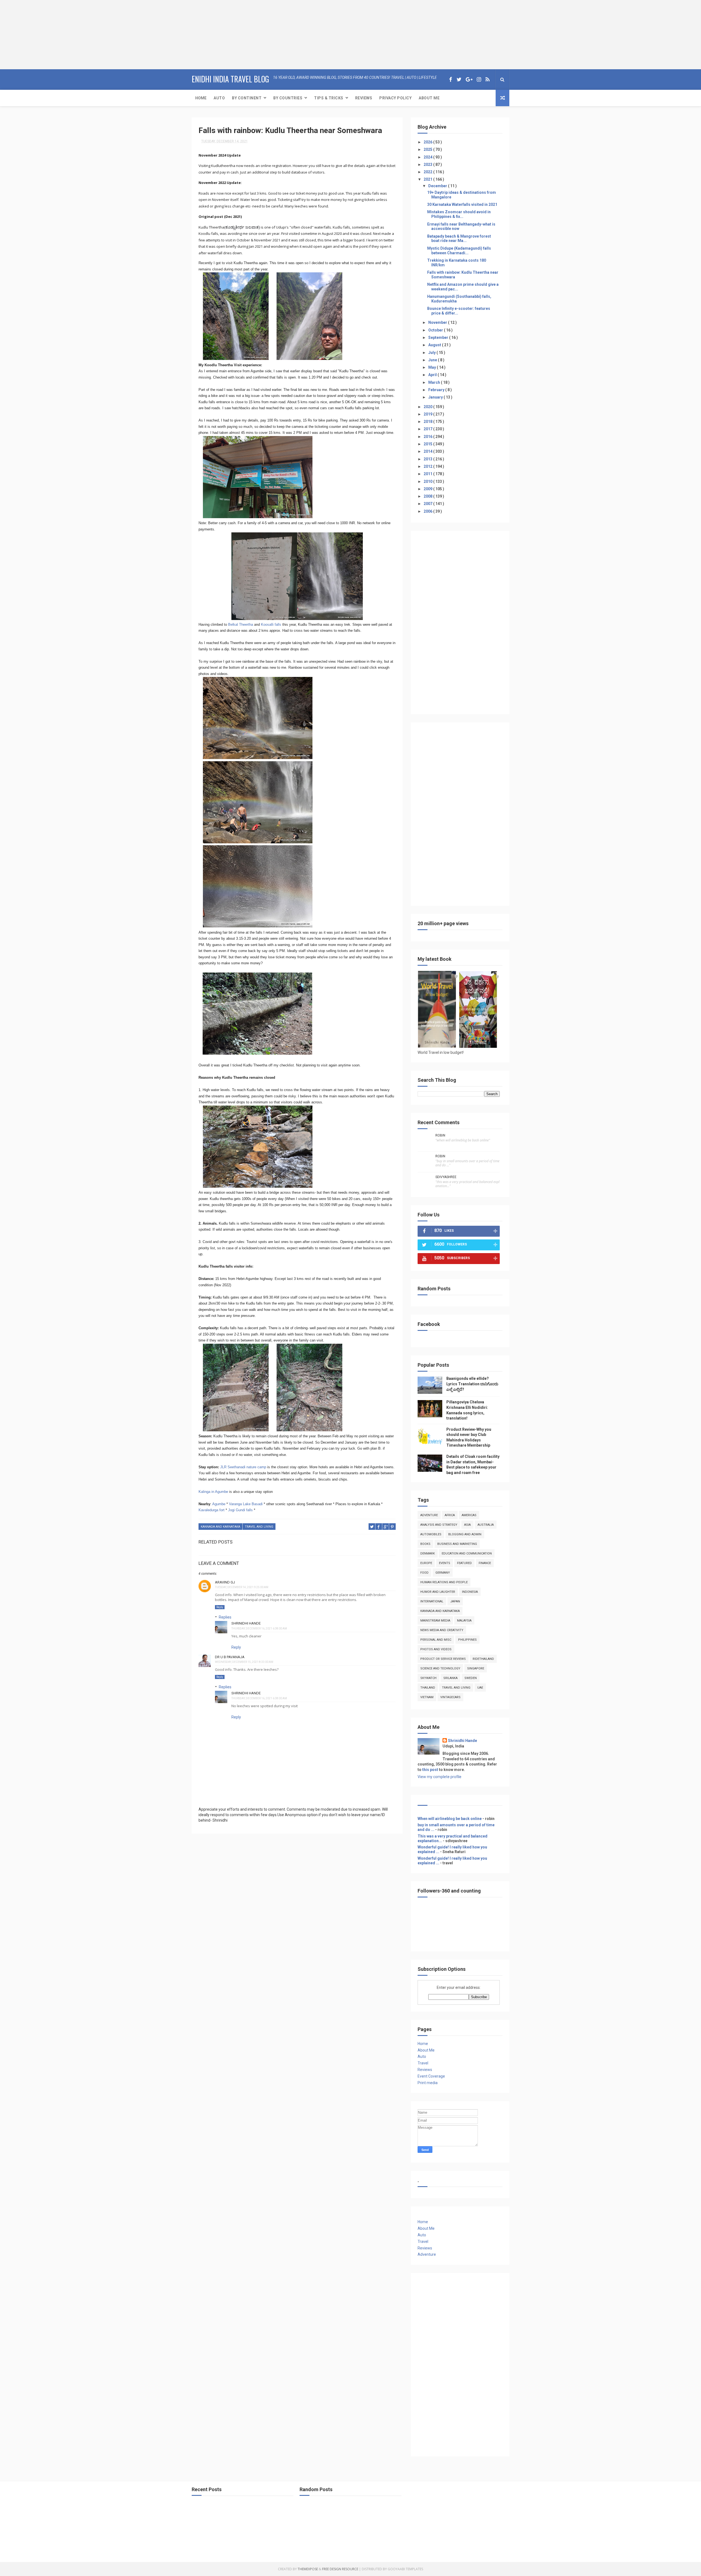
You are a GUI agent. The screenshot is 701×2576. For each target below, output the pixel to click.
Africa (450, 1515)
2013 (428, 459)
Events (445, 1563)
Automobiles (431, 1534)
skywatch (428, 1678)
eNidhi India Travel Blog (230, 79)
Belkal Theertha (241, 624)
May (433, 367)
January (436, 397)
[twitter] (459, 80)
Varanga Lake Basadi (246, 1504)
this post (430, 1770)
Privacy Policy (395, 98)
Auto (219, 98)
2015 (428, 444)
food (424, 1573)
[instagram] (479, 80)
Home (201, 98)
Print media (428, 2083)
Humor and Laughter (438, 1592)
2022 (428, 172)
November (438, 322)
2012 (428, 466)
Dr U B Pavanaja (230, 1657)
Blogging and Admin (465, 1534)
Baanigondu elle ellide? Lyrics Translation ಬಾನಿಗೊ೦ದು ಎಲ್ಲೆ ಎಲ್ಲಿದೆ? (472, 1384)
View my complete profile (439, 1777)
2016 (428, 437)
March (435, 382)
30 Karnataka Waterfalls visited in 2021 (462, 204)
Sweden (471, 1678)
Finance (485, 1563)
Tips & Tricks (329, 98)
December (438, 186)
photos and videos (436, 1649)
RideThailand (483, 1659)
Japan (455, 1601)
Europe (426, 1563)
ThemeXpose (308, 2569)
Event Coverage (431, 2076)
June (433, 360)
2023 (428, 165)
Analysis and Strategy (439, 1525)
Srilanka (450, 1678)
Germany (443, 1573)
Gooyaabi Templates (405, 2569)
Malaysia (464, 1621)
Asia (467, 1525)
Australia (486, 1525)
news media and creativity (442, 1630)
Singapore (476, 1668)
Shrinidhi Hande (246, 1623)
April (433, 375)
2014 (428, 451)
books (425, 1544)
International (432, 1601)
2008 (428, 496)
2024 (428, 157)
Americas (469, 1515)
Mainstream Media (435, 1621)
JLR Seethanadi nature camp (243, 1467)
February (437, 390)
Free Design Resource (340, 2569)
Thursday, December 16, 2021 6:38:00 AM (259, 1629)
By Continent (247, 98)
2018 (428, 422)
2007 (428, 504)
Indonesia (470, 1592)
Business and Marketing (457, 1544)
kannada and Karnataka (220, 1527)
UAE (480, 1688)
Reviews (364, 98)
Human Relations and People (444, 1582)
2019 (428, 414)
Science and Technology (440, 1668)
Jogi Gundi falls (240, 1510)
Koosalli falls (271, 624)
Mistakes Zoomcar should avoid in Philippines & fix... (459, 214)
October (436, 330)
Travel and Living (259, 1527)
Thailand (428, 1688)
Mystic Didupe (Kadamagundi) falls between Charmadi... (459, 251)
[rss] (488, 80)
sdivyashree (446, 1177)
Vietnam (427, 1697)
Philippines (467, 1640)
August (435, 345)
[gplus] (469, 80)
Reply (220, 1607)
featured (464, 1563)
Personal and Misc (436, 1640)
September (439, 337)
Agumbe (218, 1504)
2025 (428, 149)
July (432, 353)
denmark (428, 1554)
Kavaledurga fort (212, 1510)
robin (440, 1135)
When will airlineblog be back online (450, 1819)
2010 (428, 481)
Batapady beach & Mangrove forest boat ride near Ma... (459, 239)
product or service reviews (443, 1659)
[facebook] (451, 80)
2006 (428, 511)
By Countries (288, 98)
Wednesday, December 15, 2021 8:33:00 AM (244, 1662)
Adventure (429, 1515)
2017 (428, 429)
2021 (428, 179)
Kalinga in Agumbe (213, 1492)
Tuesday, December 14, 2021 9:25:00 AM (242, 1587)
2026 (428, 142)
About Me (429, 98)
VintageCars (450, 1697)
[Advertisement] (34, 34)
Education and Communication (467, 1554)
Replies (225, 1617)
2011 (428, 474)
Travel (423, 2063)
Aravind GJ (225, 1582)
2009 (428, 489)
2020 (428, 407)
